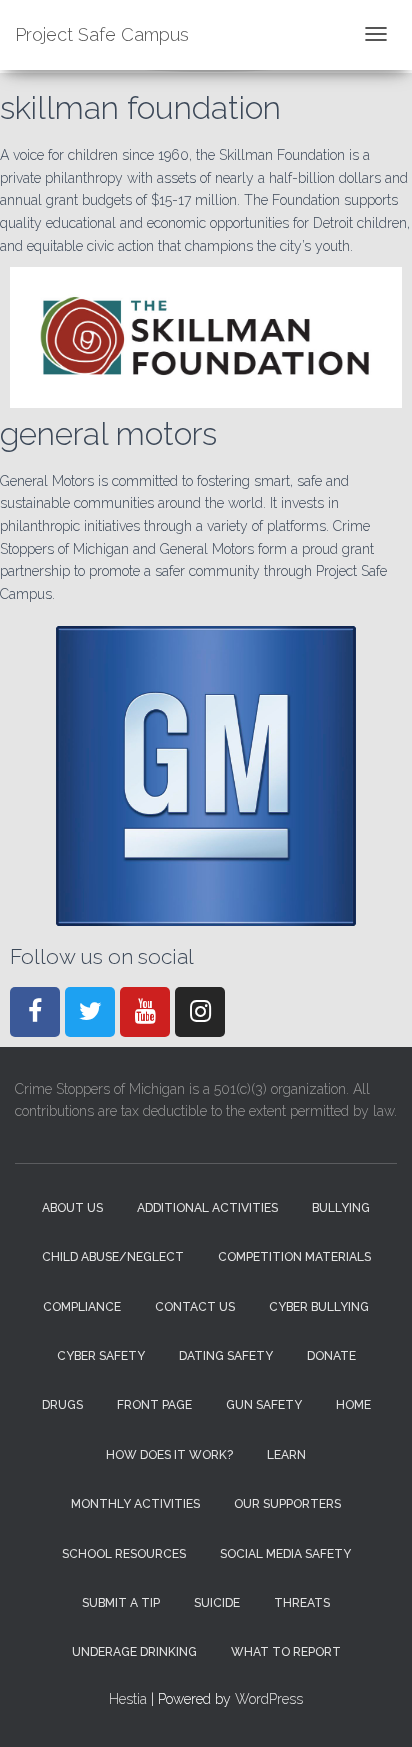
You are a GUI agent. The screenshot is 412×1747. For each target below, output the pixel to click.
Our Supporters (287, 1504)
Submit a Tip (121, 1603)
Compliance (82, 1307)
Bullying (341, 1208)
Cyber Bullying (319, 1307)
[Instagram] (200, 1012)
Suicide (217, 1603)
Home (353, 1405)
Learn (286, 1455)
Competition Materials (294, 1257)
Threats (302, 1603)
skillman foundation (140, 107)
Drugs (62, 1405)
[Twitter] (90, 1012)
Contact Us (195, 1307)
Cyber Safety (101, 1356)
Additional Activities (207, 1208)
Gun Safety (264, 1405)
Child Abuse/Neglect (113, 1257)
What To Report (286, 1652)
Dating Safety (226, 1356)
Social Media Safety (285, 1554)
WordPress (269, 1699)
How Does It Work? (169, 1455)
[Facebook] (35, 1012)
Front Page (154, 1405)
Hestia (128, 1699)
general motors (108, 433)
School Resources (124, 1554)
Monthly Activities (135, 1504)
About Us (72, 1208)
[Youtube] (145, 1012)
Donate (331, 1356)
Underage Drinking (134, 1652)
